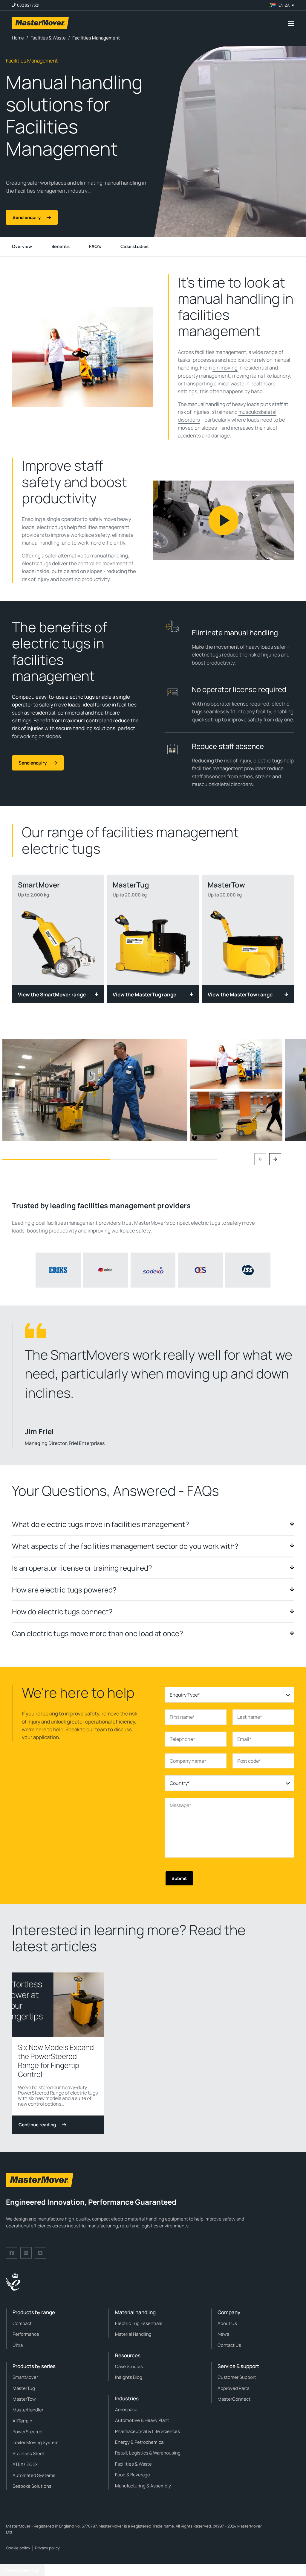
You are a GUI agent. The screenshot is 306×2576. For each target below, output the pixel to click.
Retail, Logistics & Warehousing (148, 2453)
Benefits (61, 246)
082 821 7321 (28, 5)
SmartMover (25, 2377)
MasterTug (24, 2388)
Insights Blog (129, 2377)
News (223, 2334)
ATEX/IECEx (25, 2464)
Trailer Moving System (36, 2442)
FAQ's (95, 246)
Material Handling (133, 2334)
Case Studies (129, 2366)
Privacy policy (47, 2548)
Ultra (18, 2345)
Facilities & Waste (133, 2464)
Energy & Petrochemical (140, 2442)
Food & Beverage (133, 2475)
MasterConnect (234, 2399)
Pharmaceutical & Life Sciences (147, 2431)
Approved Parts (234, 2388)
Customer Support (237, 2377)
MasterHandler (28, 2410)
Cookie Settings (22, 2570)
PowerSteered (27, 2432)
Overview (22, 246)
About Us (227, 2323)
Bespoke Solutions (32, 2486)
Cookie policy (18, 2548)
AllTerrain (22, 2421)
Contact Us (229, 2345)
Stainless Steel (28, 2453)
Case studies (134, 246)
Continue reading (37, 2125)
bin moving (225, 368)
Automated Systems (34, 2475)
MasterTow (24, 2399)
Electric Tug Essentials (139, 2323)
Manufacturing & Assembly (143, 2486)
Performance (26, 2334)
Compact (22, 2323)
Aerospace (126, 2409)
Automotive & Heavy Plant (142, 2420)
